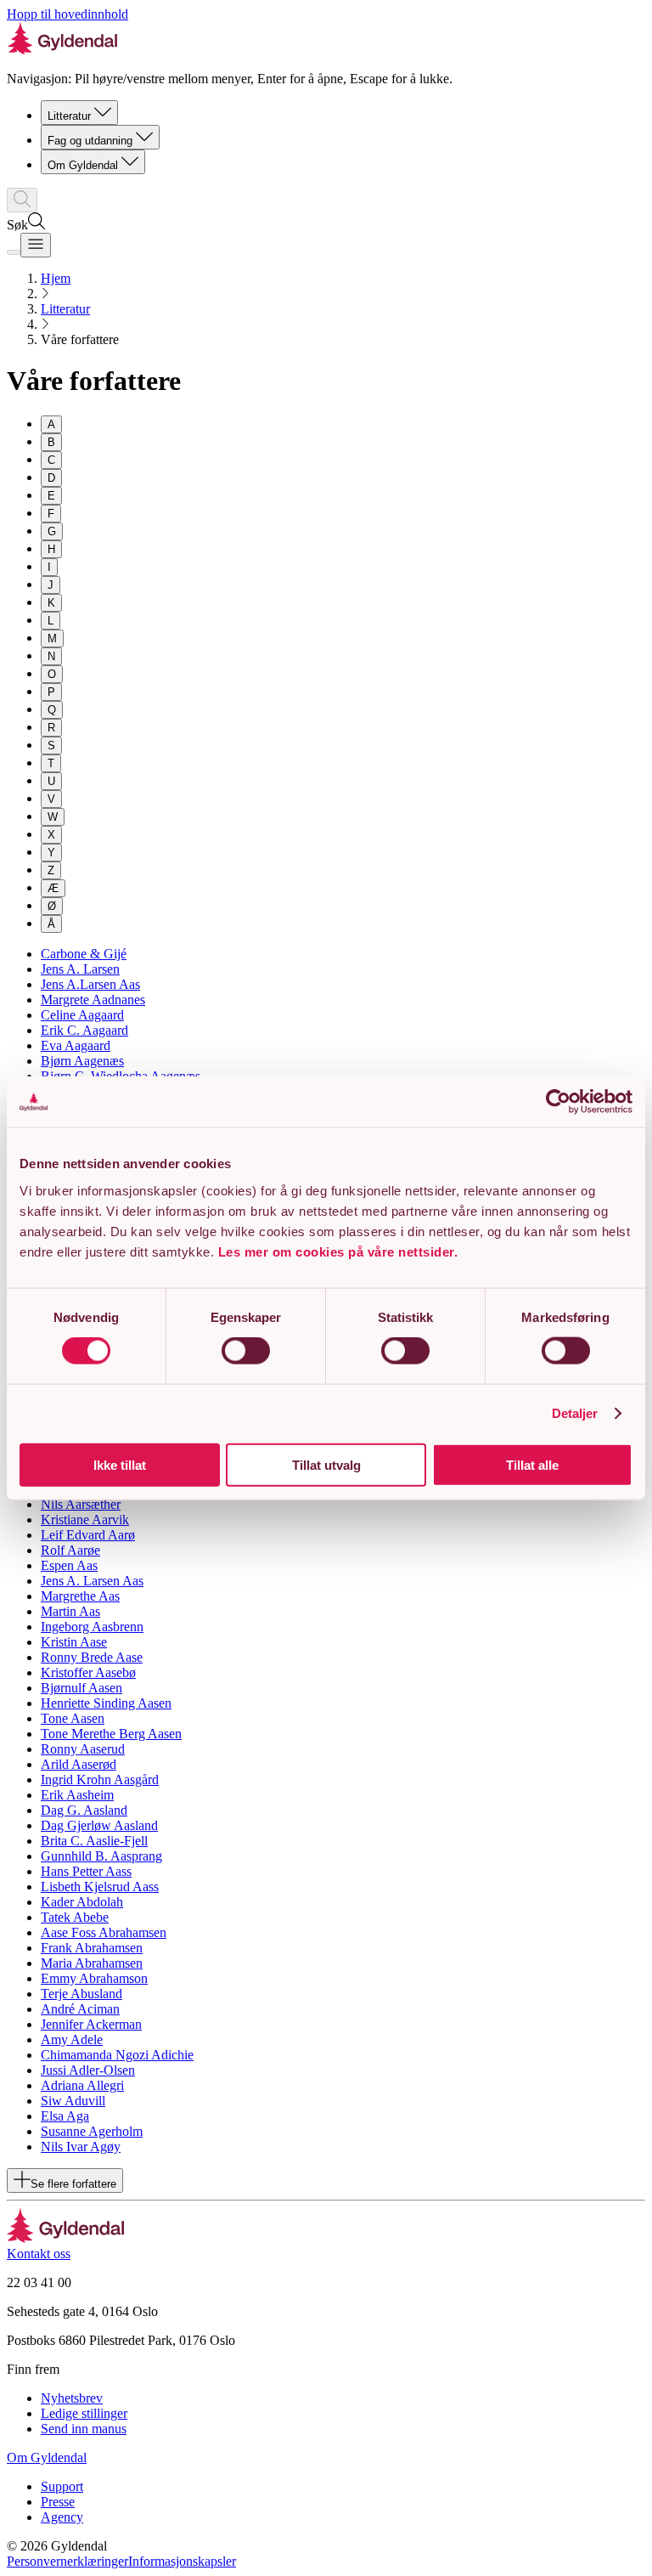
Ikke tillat (120, 1464)
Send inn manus (84, 2429)
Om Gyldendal (83, 165)
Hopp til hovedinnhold (67, 14)
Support (62, 2486)
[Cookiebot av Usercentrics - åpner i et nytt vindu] (558, 1102)
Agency (62, 2517)
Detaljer (575, 1413)
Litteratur (69, 116)
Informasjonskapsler (182, 2561)
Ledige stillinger (84, 2413)
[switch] (246, 1351)
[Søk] (22, 200)
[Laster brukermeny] (14, 252)
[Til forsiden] (66, 2238)
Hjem (56, 278)
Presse (58, 2502)
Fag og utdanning (90, 141)
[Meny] (36, 245)
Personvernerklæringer (67, 2561)
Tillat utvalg (326, 1464)
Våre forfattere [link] (80, 339)
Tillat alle (532, 1464)
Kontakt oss (39, 2254)
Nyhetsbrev (72, 2398)
